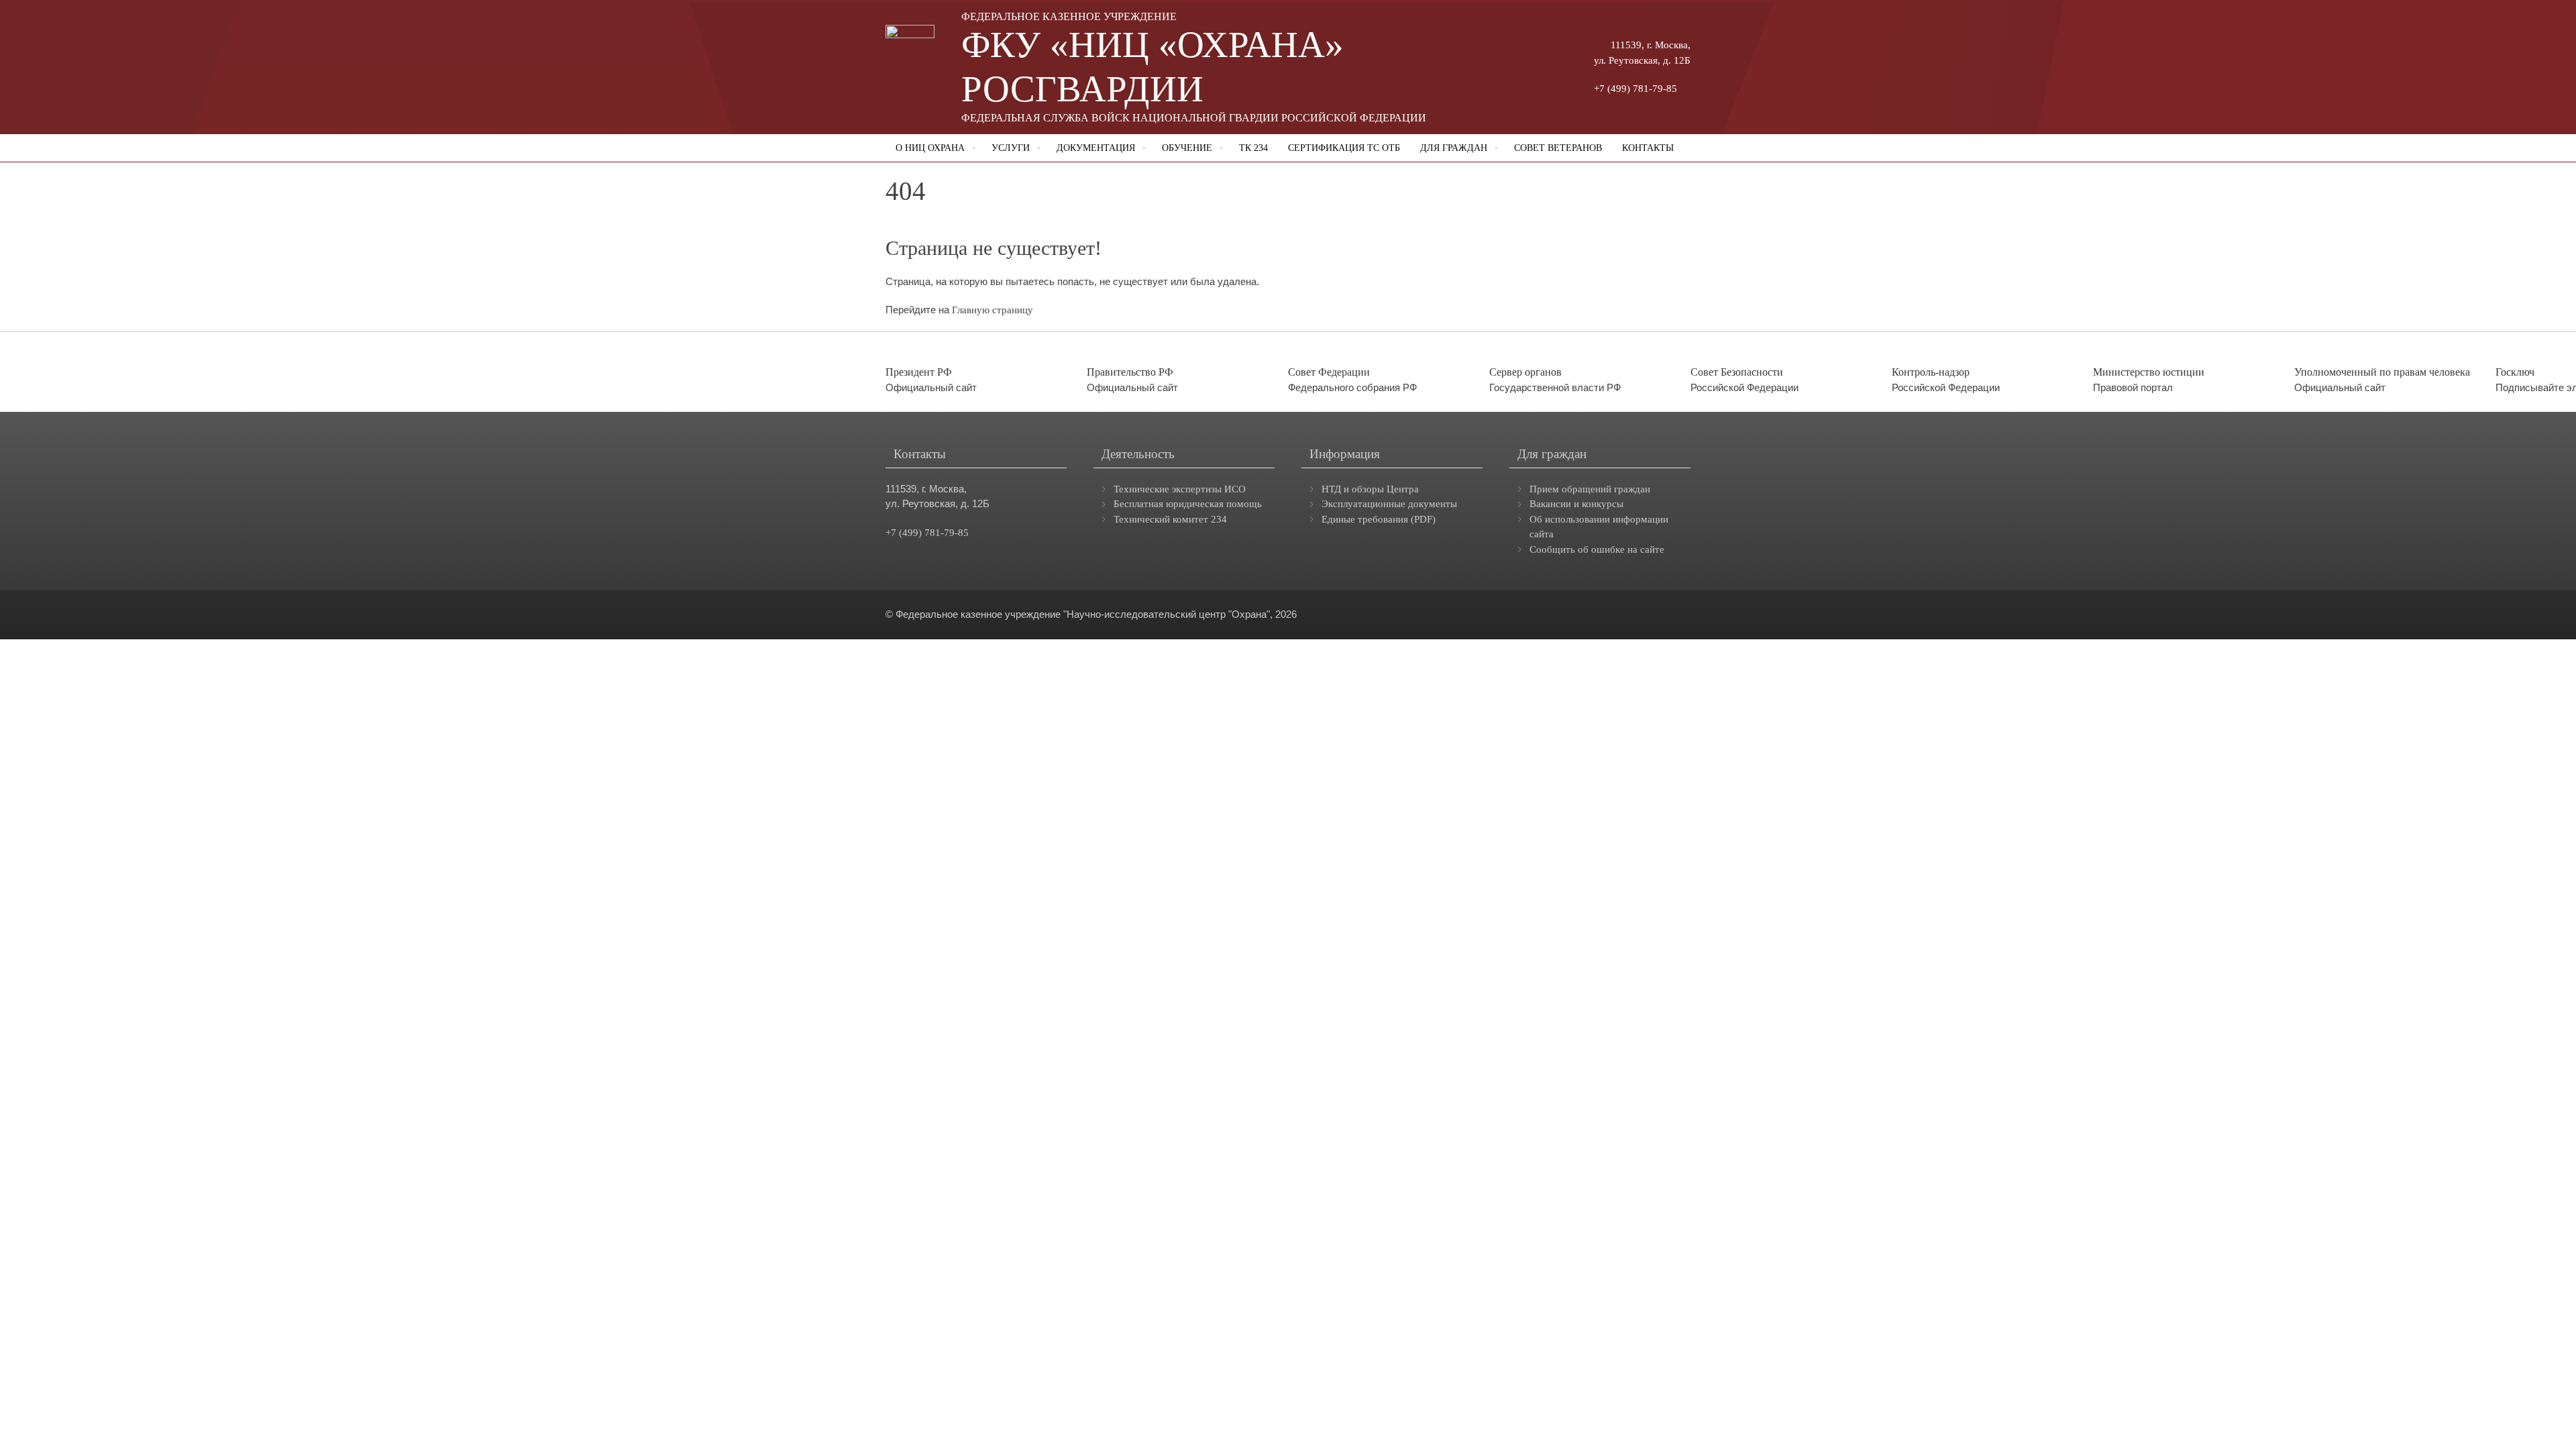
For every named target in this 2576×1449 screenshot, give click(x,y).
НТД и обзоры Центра (1370, 489)
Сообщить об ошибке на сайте (1597, 549)
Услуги (1011, 148)
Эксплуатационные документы (1389, 504)
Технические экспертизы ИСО (1180, 489)
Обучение (1187, 148)
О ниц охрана (930, 148)
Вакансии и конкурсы (1576, 504)
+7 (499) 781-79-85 (1635, 89)
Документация (1096, 148)
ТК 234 (1253, 148)
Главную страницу (992, 310)
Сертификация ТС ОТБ (1344, 148)
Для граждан (1454, 148)
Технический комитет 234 (1170, 519)
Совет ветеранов (1558, 148)
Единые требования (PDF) (1379, 519)
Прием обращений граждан (1590, 489)
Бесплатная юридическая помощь (1188, 504)
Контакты (1648, 148)
